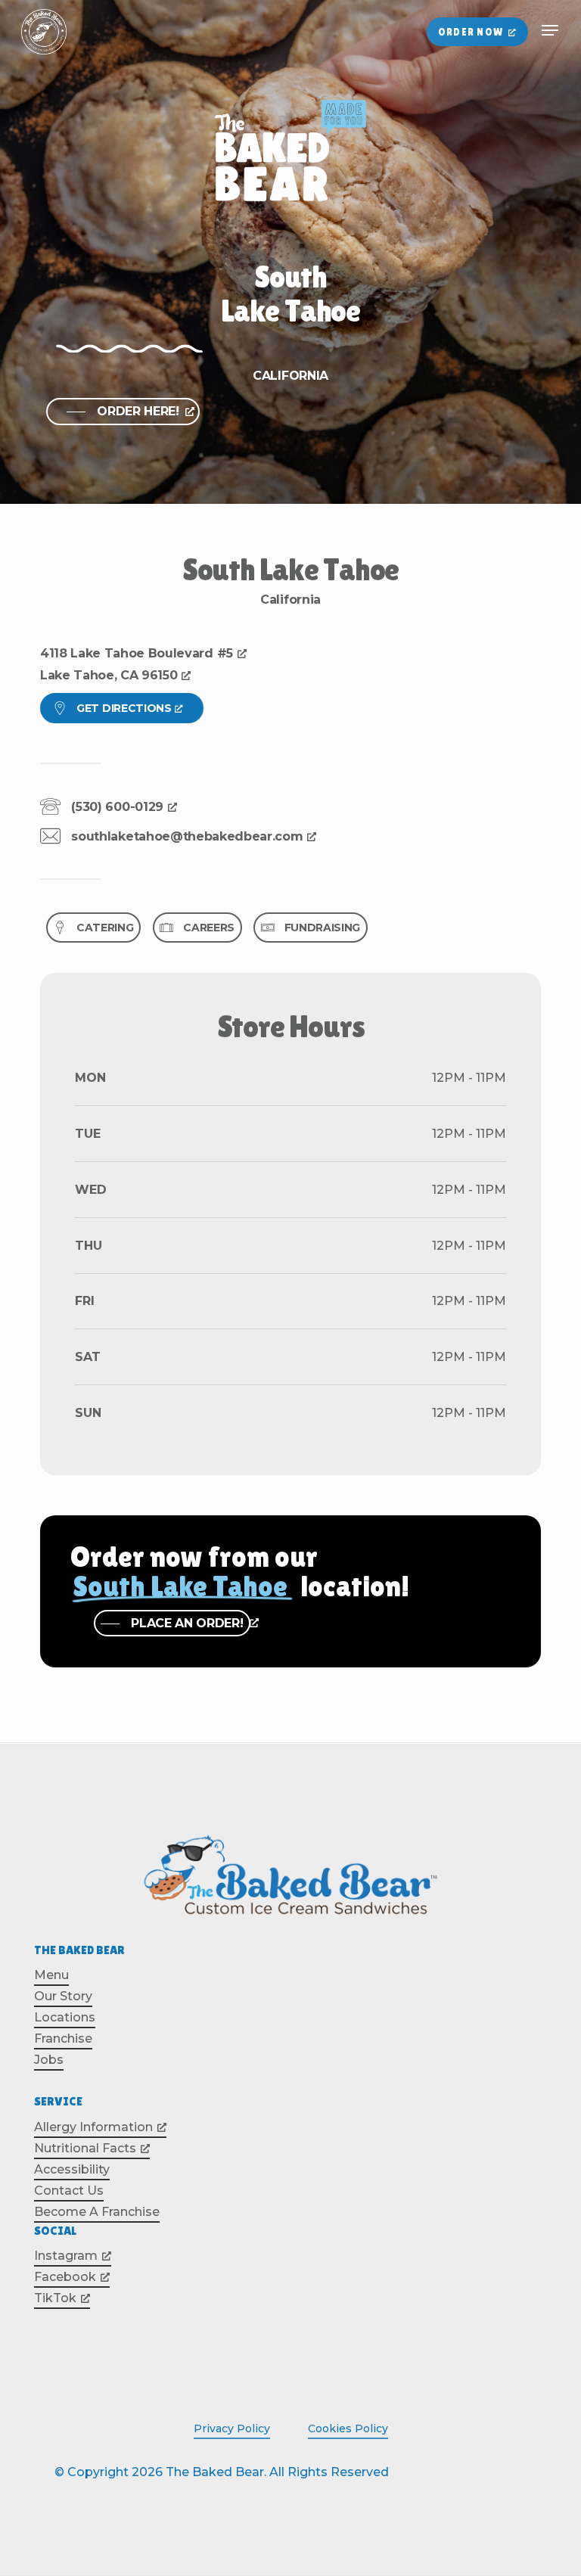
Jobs (49, 2060)
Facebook (65, 2277)
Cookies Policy (348, 2428)
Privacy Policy (232, 2428)
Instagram (66, 2256)
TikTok (55, 2298)
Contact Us (69, 2191)
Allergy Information (93, 2127)
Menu (51, 1975)
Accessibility (72, 2169)
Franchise (63, 2038)
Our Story (63, 1996)
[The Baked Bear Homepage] (44, 32)
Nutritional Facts (85, 2148)
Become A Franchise (97, 2212)
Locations (65, 2017)
